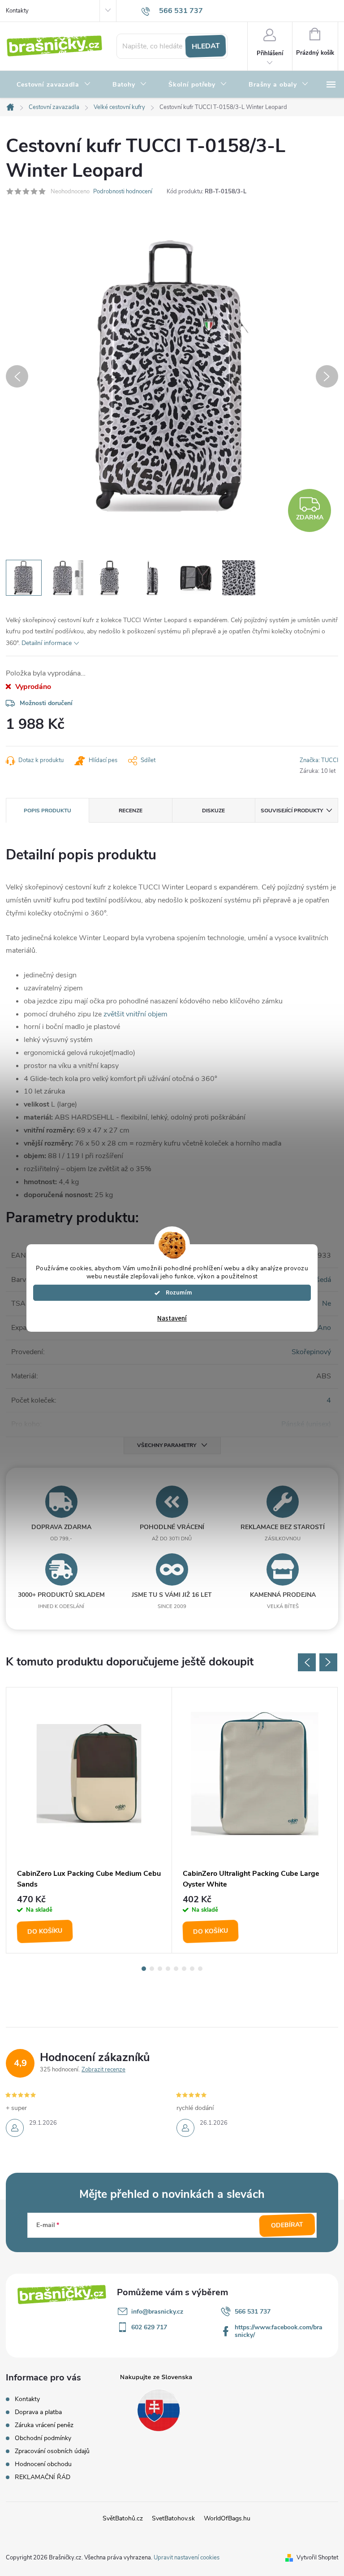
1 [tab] (144, 1969)
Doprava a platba (38, 2412)
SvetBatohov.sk (173, 2518)
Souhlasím (176, 1293)
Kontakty (17, 11)
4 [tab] (168, 1969)
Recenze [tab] (131, 811)
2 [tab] (152, 1969)
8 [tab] (200, 1969)
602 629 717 (149, 2327)
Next (328, 1662)
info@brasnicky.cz (157, 2312)
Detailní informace (47, 643)
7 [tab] (192, 1969)
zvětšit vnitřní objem (135, 1014)
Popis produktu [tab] (47, 811)
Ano (324, 1328)
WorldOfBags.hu (227, 2518)
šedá (324, 1280)
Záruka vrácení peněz (44, 2425)
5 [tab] (176, 1969)
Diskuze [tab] (213, 811)
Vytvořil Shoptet (317, 2558)
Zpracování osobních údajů (52, 2451)
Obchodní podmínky (43, 2438)
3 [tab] (160, 1969)
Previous (307, 1662)
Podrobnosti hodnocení (123, 192)
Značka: (319, 760)
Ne (327, 1303)
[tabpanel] (89, 1820)
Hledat (206, 46)
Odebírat (287, 2225)
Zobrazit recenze (103, 2070)
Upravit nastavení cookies (187, 2558)
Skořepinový (311, 1352)
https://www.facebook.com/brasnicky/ (279, 2331)
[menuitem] (54, 85)
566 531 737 (253, 2312)
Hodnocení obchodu (43, 2464)
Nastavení (172, 1319)
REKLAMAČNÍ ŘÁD (43, 2477)
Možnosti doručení (46, 703)
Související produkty (292, 811)
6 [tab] (184, 1969)
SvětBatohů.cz (123, 2518)
